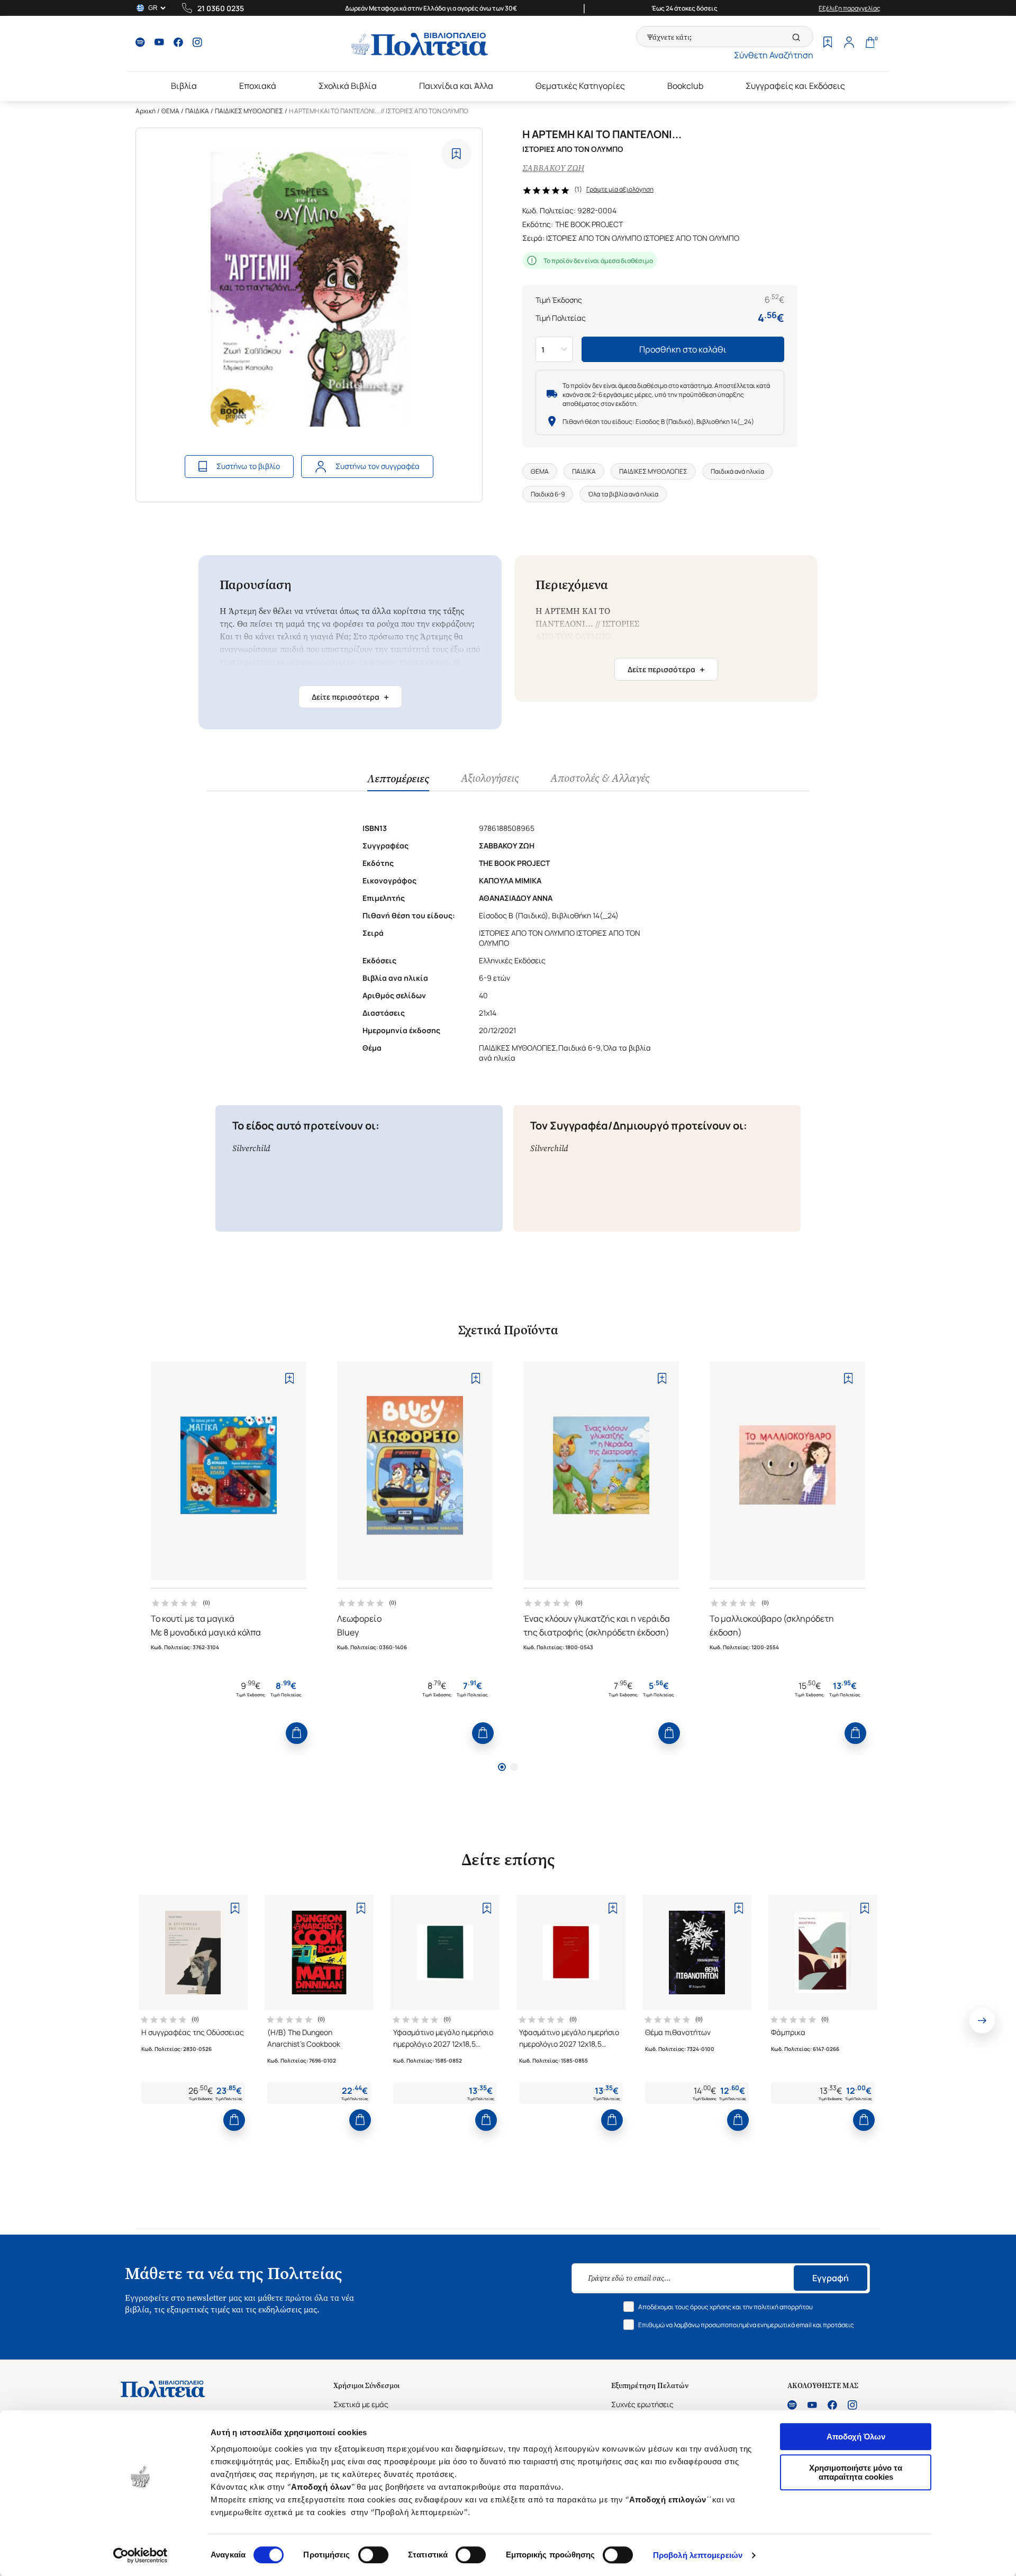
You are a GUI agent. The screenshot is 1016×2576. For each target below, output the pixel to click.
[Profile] (849, 43)
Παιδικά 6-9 (548, 494)
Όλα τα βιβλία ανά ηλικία (623, 494)
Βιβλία (184, 86)
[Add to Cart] (297, 1733)
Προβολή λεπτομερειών (698, 2555)
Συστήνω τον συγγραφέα (378, 466)
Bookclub (685, 86)
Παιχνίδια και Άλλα (456, 86)
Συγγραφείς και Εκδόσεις (795, 86)
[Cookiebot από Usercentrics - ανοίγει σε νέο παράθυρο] (140, 2555)
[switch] (373, 2555)
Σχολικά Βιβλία (348, 86)
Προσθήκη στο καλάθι (683, 349)
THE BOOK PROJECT (589, 224)
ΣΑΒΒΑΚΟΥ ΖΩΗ (553, 168)
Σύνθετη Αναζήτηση (774, 55)
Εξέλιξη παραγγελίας (850, 8)
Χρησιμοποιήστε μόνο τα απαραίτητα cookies (856, 2472)
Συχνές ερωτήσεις (642, 2404)
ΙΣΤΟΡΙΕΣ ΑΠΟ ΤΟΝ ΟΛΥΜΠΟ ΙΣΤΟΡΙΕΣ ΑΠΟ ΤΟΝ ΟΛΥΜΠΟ (643, 238)
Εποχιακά (258, 86)
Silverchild (251, 1148)
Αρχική (146, 111)
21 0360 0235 (221, 8)
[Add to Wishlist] (456, 154)
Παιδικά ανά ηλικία (737, 471)
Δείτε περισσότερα (350, 697)
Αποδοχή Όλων (856, 2437)
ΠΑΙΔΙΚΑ (197, 111)
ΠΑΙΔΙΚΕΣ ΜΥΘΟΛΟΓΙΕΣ (249, 111)
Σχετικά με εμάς (361, 2404)
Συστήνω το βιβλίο (248, 466)
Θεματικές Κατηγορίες (580, 86)
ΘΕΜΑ (170, 111)
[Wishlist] (828, 43)
